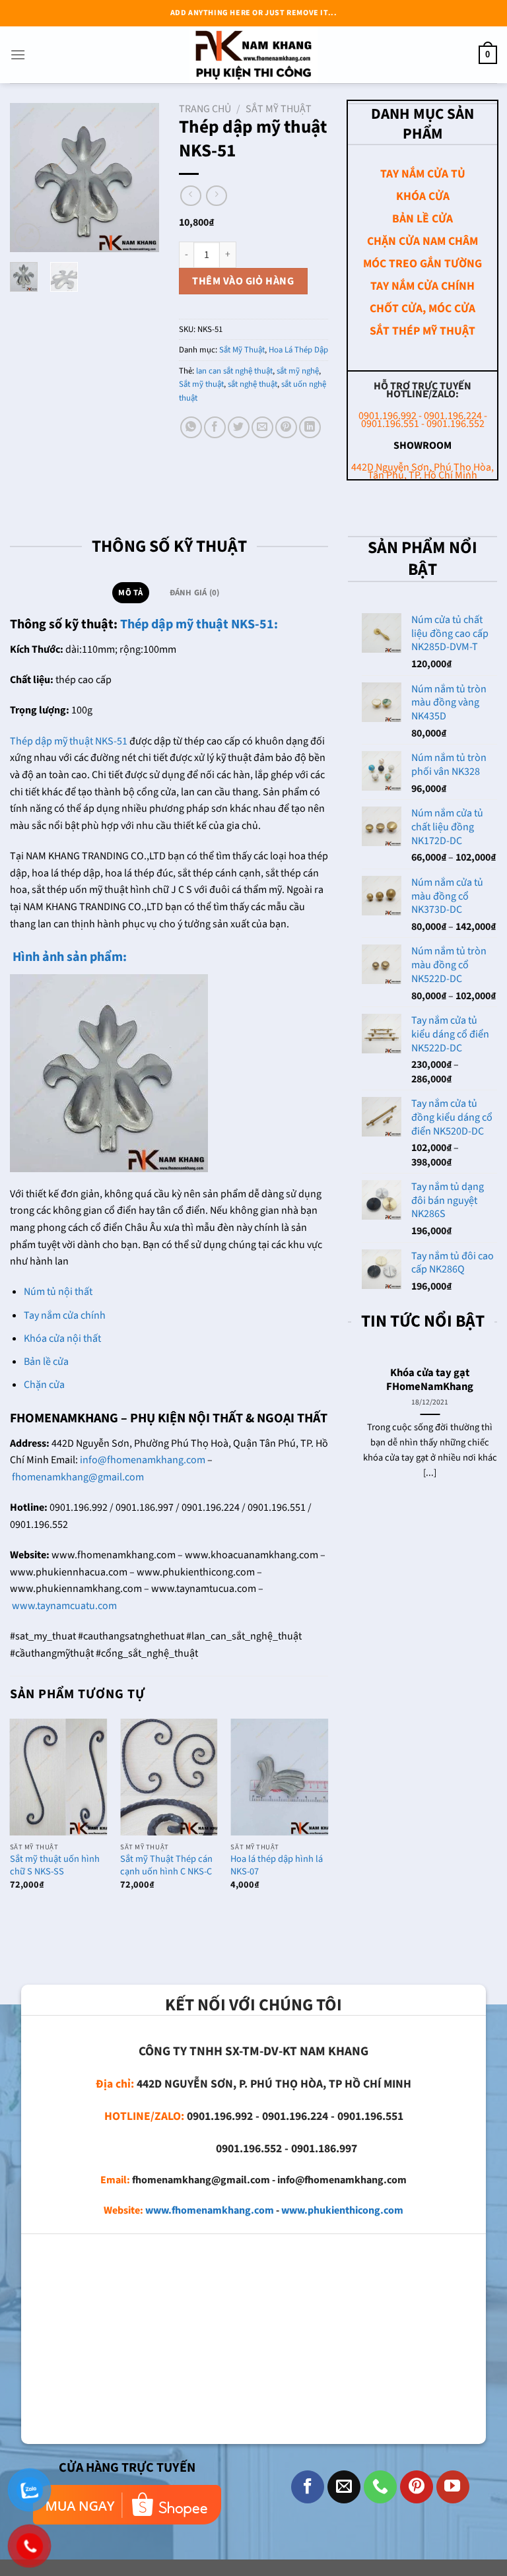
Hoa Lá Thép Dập (298, 350)
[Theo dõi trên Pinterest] (417, 2487)
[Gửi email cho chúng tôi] (344, 2487)
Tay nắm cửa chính (65, 1315)
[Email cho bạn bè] (262, 427)
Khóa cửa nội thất (62, 1338)
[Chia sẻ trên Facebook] (215, 427)
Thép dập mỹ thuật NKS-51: (198, 624)
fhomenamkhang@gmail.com (78, 1477)
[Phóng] (27, 236)
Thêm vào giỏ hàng (243, 281)
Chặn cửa (44, 1385)
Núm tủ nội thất (58, 1292)
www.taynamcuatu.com (64, 1606)
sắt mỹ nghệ (298, 371)
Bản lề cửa (46, 1362)
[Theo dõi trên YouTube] (453, 2487)
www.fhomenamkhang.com (210, 2210)
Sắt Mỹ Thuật (279, 109)
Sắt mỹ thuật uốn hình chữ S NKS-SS (55, 1866)
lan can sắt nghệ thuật (234, 371)
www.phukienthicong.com (342, 2210)
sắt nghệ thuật (253, 384)
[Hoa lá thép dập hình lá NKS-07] (279, 1777)
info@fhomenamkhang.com (143, 1460)
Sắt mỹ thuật (201, 384)
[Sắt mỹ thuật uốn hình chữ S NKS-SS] (59, 1777)
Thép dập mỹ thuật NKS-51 (69, 741)
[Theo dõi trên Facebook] (308, 2487)
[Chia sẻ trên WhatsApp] (191, 427)
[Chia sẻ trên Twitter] (239, 427)
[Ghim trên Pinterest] (286, 427)
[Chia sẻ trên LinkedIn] (310, 427)
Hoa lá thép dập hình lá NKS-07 (277, 1866)
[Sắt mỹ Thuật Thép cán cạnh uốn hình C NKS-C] (169, 1777)
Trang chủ (205, 109)
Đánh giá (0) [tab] (195, 593)
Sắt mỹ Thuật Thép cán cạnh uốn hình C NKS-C (166, 1866)
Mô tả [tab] (130, 593)
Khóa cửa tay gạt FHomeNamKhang (422, 1380)
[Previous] (30, 177)
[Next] (139, 177)
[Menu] (18, 54)
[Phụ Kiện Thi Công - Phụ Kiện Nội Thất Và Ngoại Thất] (253, 55)
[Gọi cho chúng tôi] (380, 2487)
